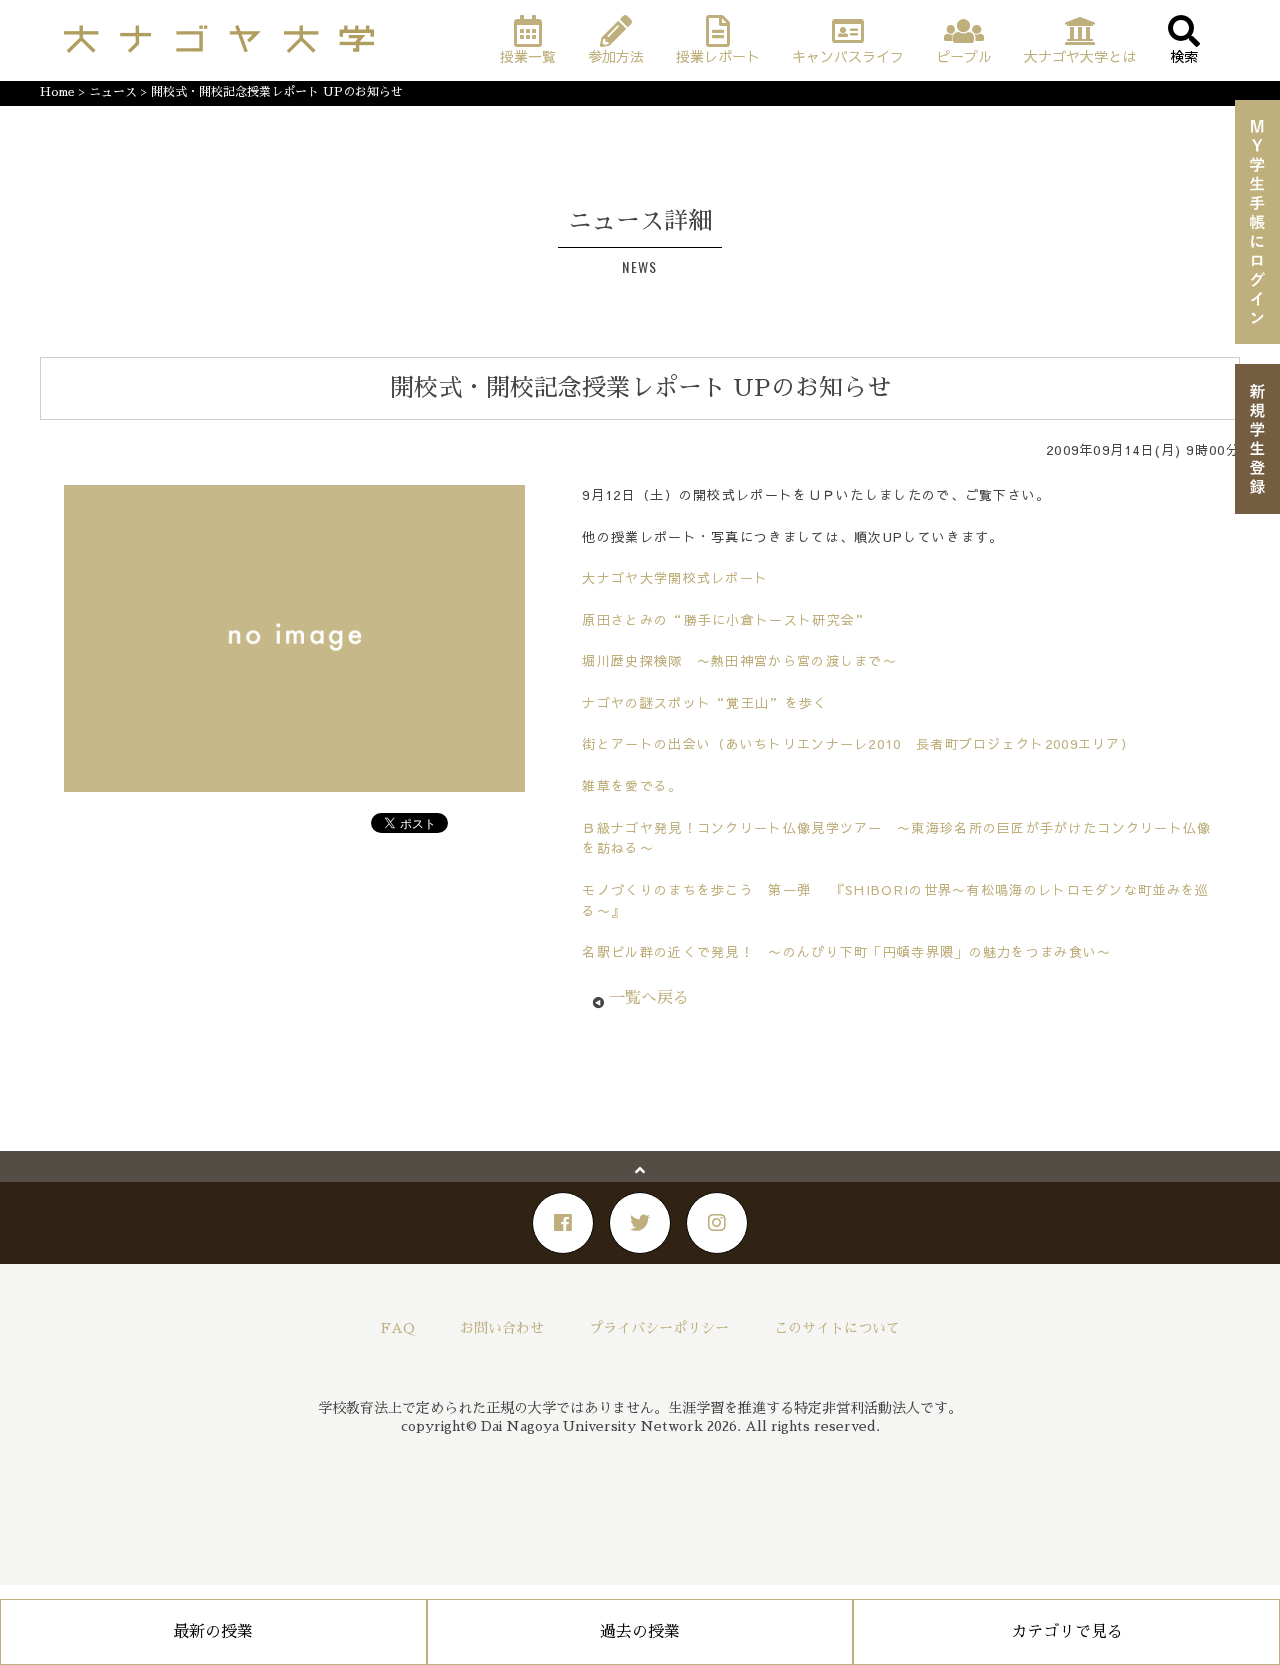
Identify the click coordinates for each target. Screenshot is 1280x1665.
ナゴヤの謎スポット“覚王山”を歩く (704, 703)
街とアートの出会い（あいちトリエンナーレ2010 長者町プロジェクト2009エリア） (858, 744)
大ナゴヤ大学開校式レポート (675, 578)
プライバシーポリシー (659, 1328)
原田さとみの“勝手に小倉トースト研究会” (726, 620)
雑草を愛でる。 (632, 786)
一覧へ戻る (649, 998)
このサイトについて (837, 1328)
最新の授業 (213, 1632)
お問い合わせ (502, 1328)
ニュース (113, 92)
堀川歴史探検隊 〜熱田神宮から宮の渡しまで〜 (739, 661)
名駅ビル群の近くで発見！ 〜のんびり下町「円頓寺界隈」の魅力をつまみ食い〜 (846, 952)
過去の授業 (640, 1632)
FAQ (398, 1328)
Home (57, 92)
